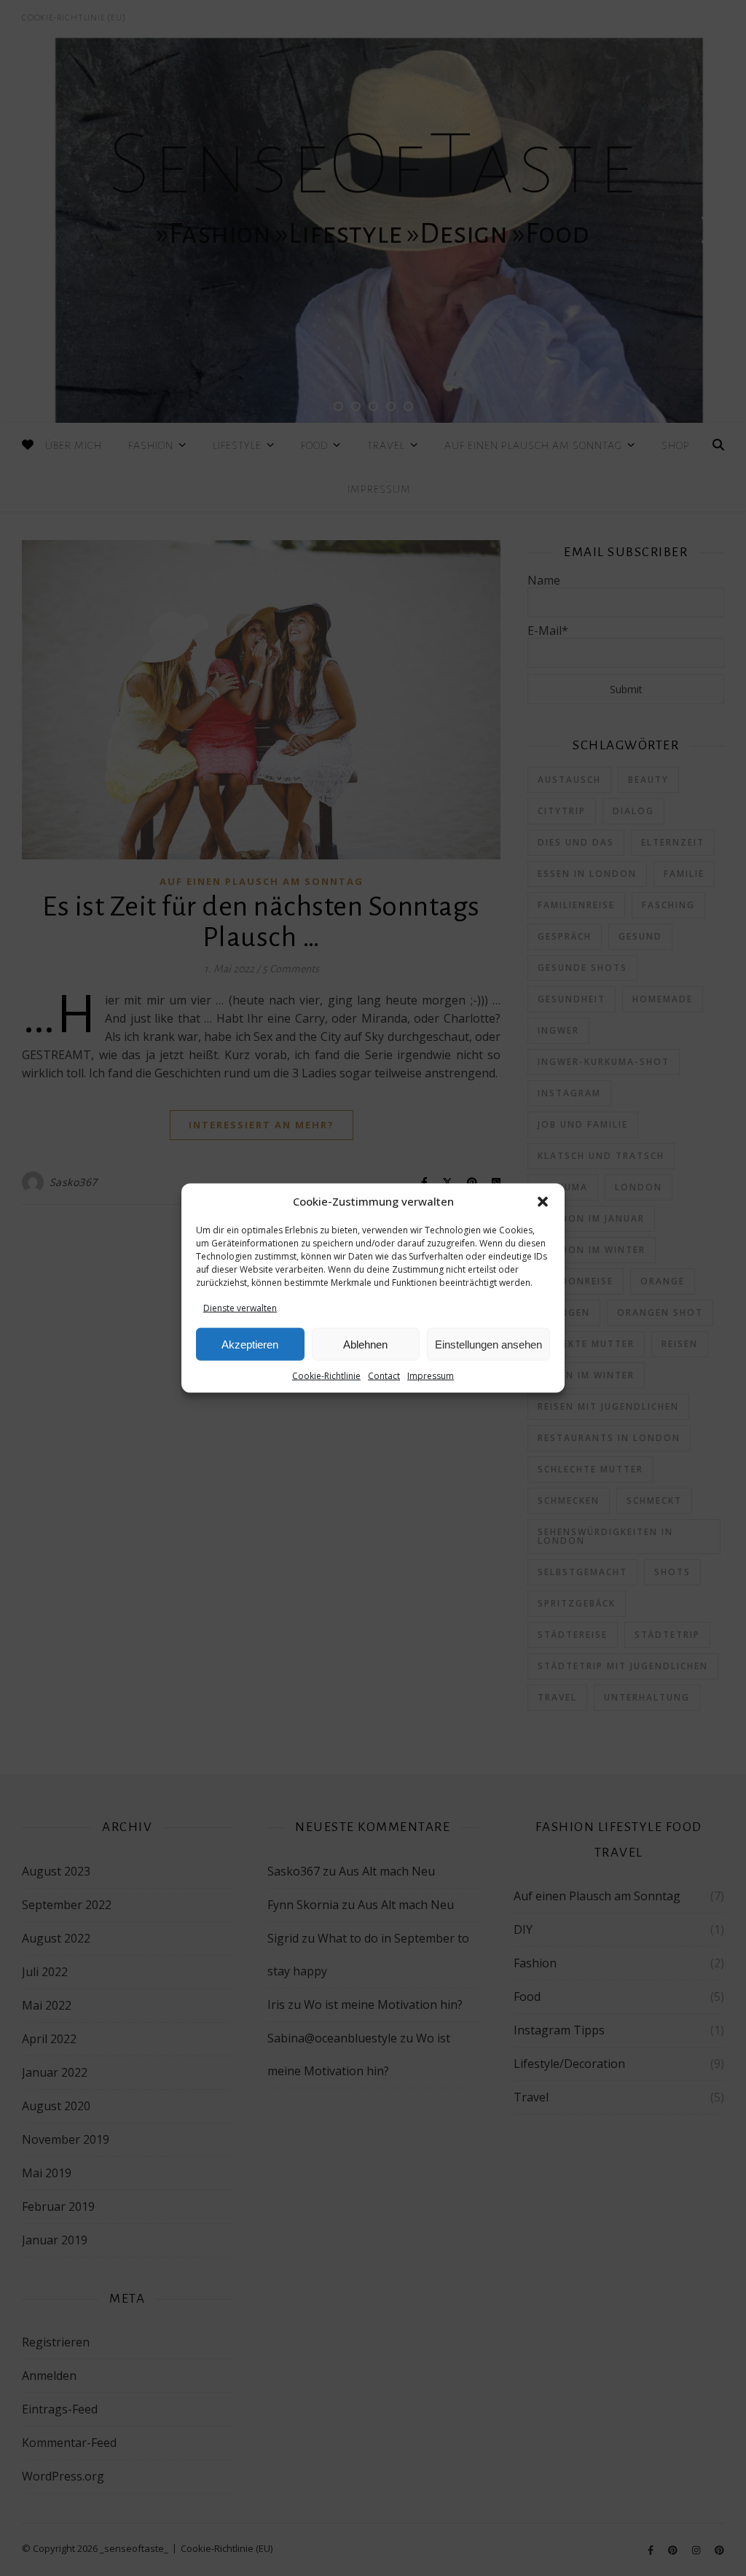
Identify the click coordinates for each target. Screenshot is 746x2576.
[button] (543, 1202)
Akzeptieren (250, 1344)
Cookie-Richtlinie (326, 1376)
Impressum (431, 1376)
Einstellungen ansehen (488, 1344)
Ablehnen (365, 1344)
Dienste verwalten (240, 1308)
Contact (384, 1376)
